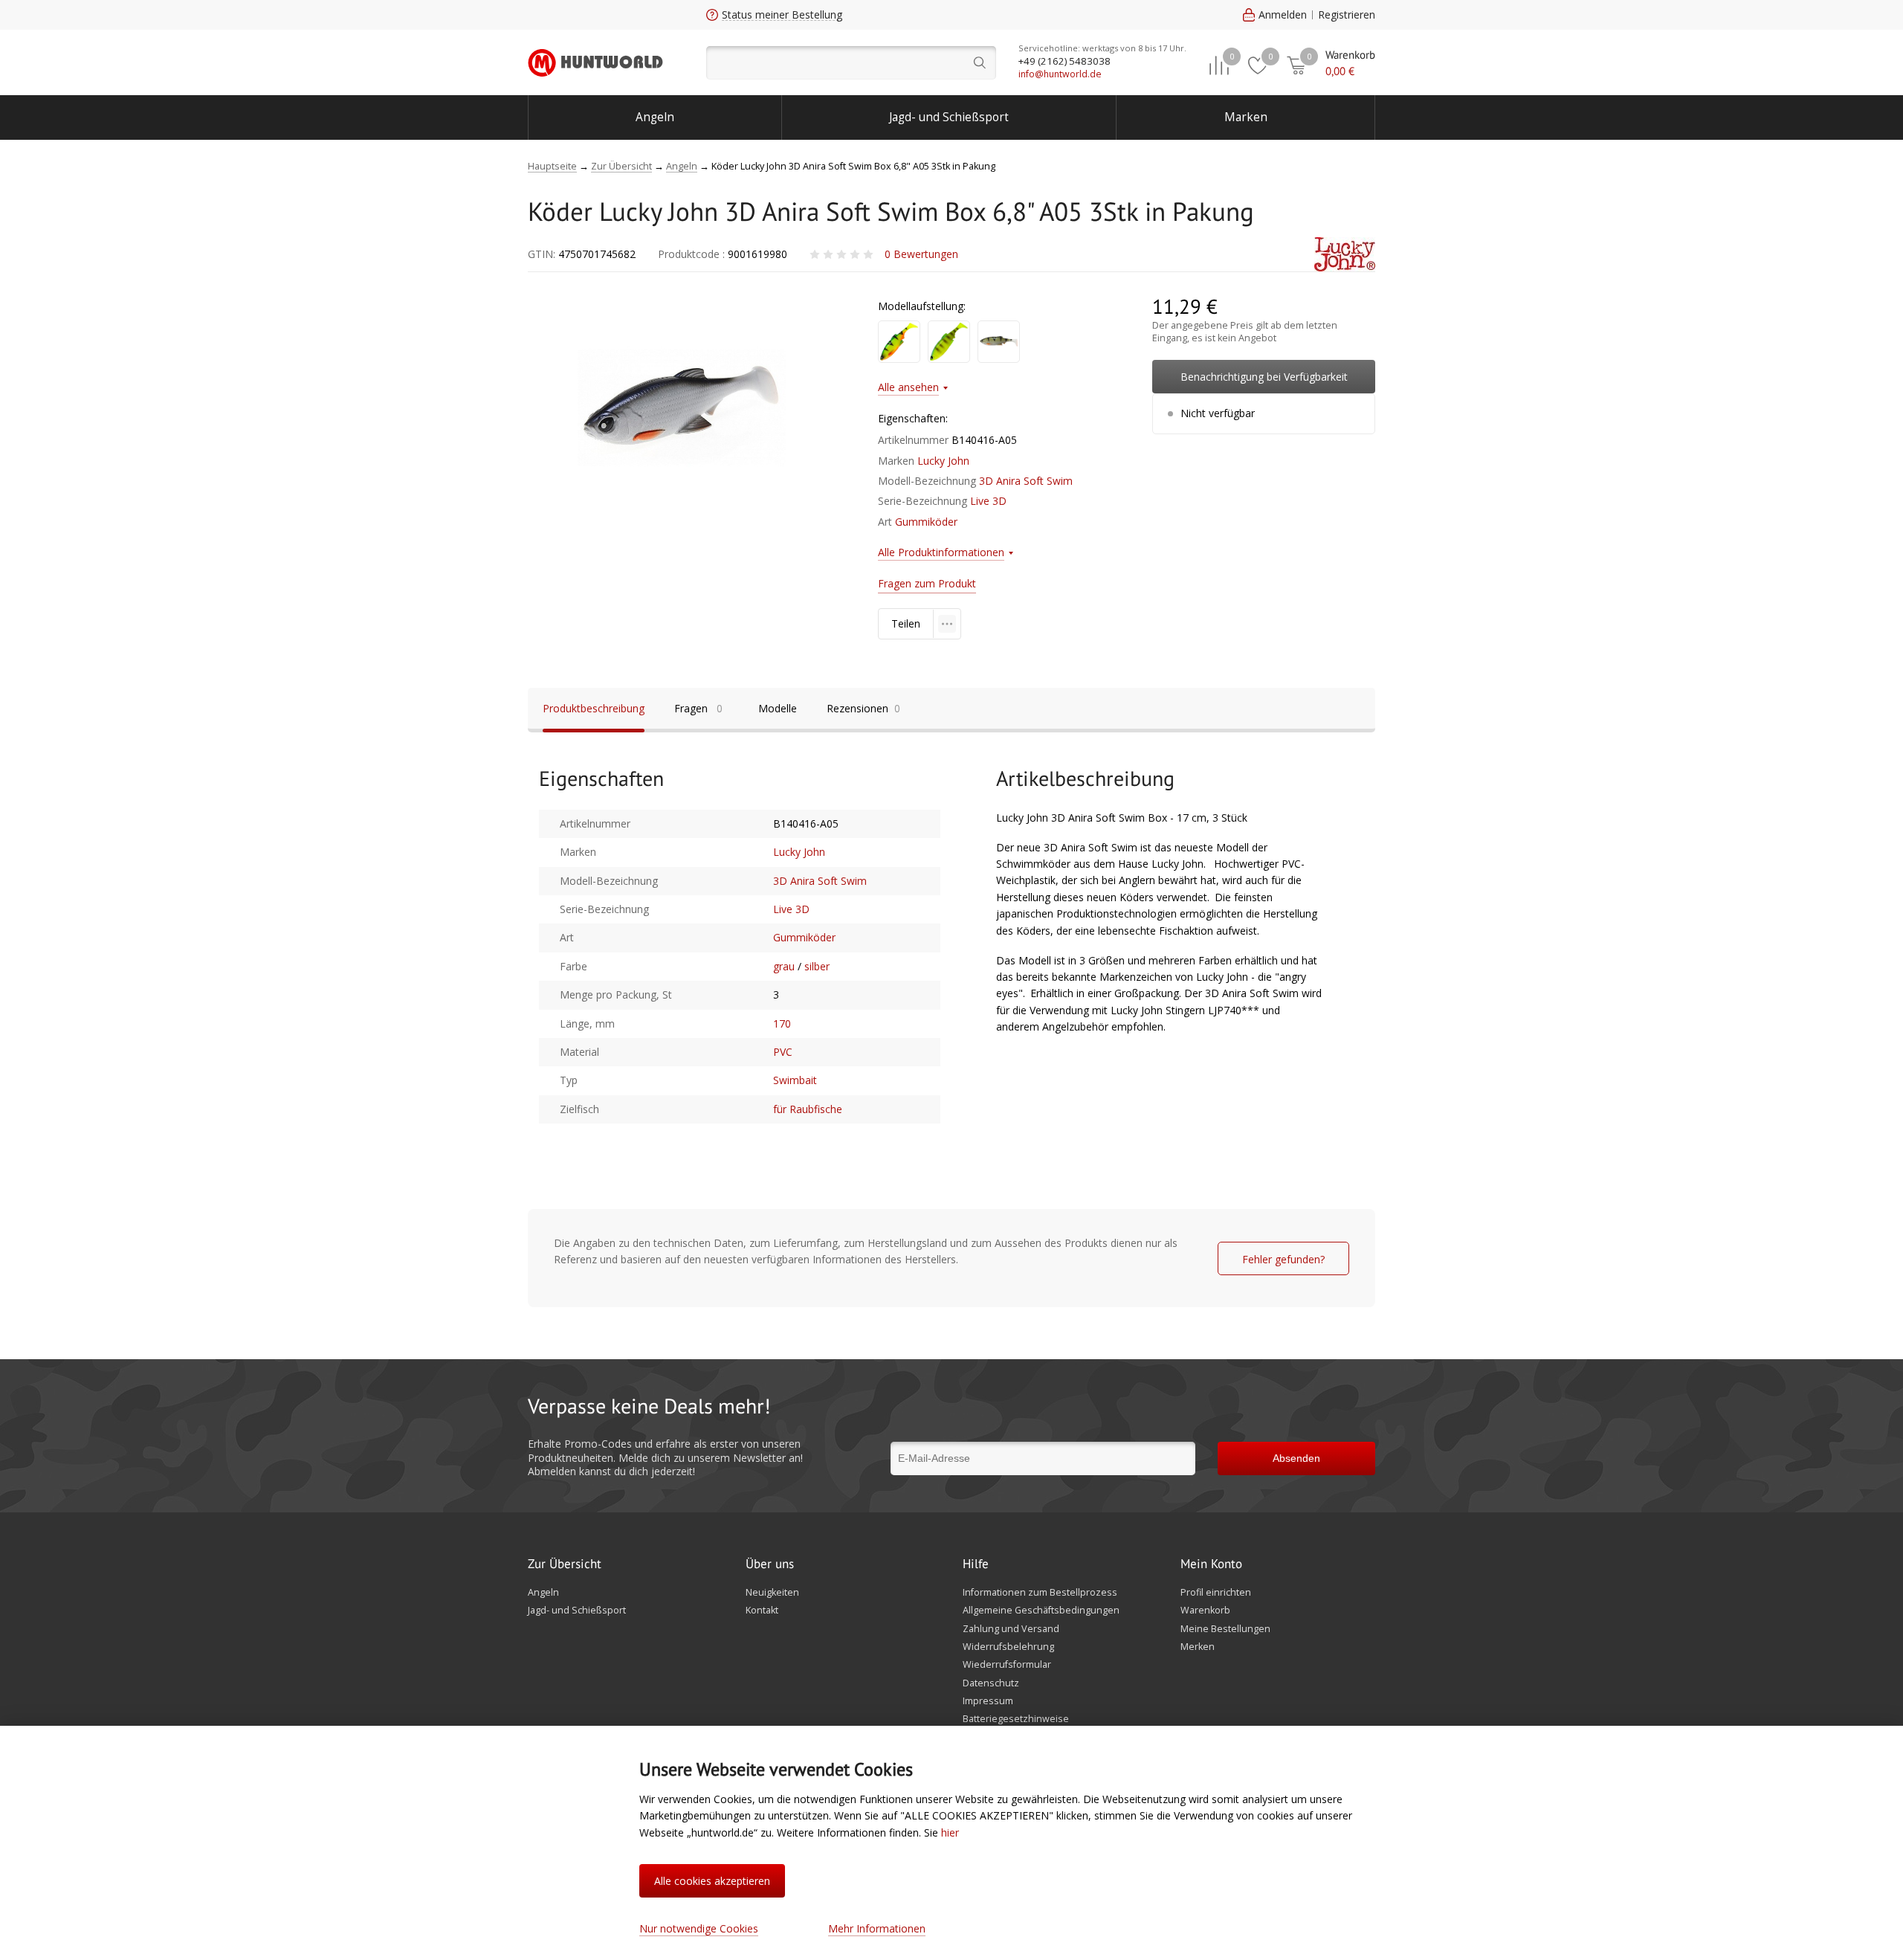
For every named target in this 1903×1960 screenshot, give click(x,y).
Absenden (1296, 1458)
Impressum (988, 1701)
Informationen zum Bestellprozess (1040, 1593)
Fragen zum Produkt (927, 583)
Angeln (655, 117)
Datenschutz (991, 1683)
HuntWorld (595, 62)
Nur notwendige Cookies (699, 1928)
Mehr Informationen (877, 1928)
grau (784, 966)
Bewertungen (921, 254)
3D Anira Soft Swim (1026, 481)
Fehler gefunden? (1283, 1259)
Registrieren (1347, 14)
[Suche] (851, 63)
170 (782, 1023)
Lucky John (943, 461)
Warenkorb (1205, 1611)
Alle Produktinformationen (941, 552)
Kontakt (762, 1611)
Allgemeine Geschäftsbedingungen (1041, 1611)
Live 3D (988, 501)
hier (950, 1832)
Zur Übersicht (565, 1564)
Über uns (770, 1564)
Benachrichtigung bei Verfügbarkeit (1264, 377)
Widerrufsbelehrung (1008, 1647)
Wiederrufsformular (1007, 1665)
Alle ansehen (908, 387)
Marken (1246, 117)
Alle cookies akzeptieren (712, 1881)
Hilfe (976, 1564)
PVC (783, 1052)
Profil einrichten (1216, 1593)
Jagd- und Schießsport (949, 117)
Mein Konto (1211, 1564)
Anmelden (1283, 14)
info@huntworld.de (1060, 74)
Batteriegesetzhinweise (1016, 1719)
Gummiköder (926, 522)
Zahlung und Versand (1011, 1629)
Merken (1198, 1647)
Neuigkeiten (772, 1593)
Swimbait (795, 1080)
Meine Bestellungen (1225, 1629)
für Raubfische (808, 1109)
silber (817, 966)
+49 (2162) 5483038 (1064, 61)
